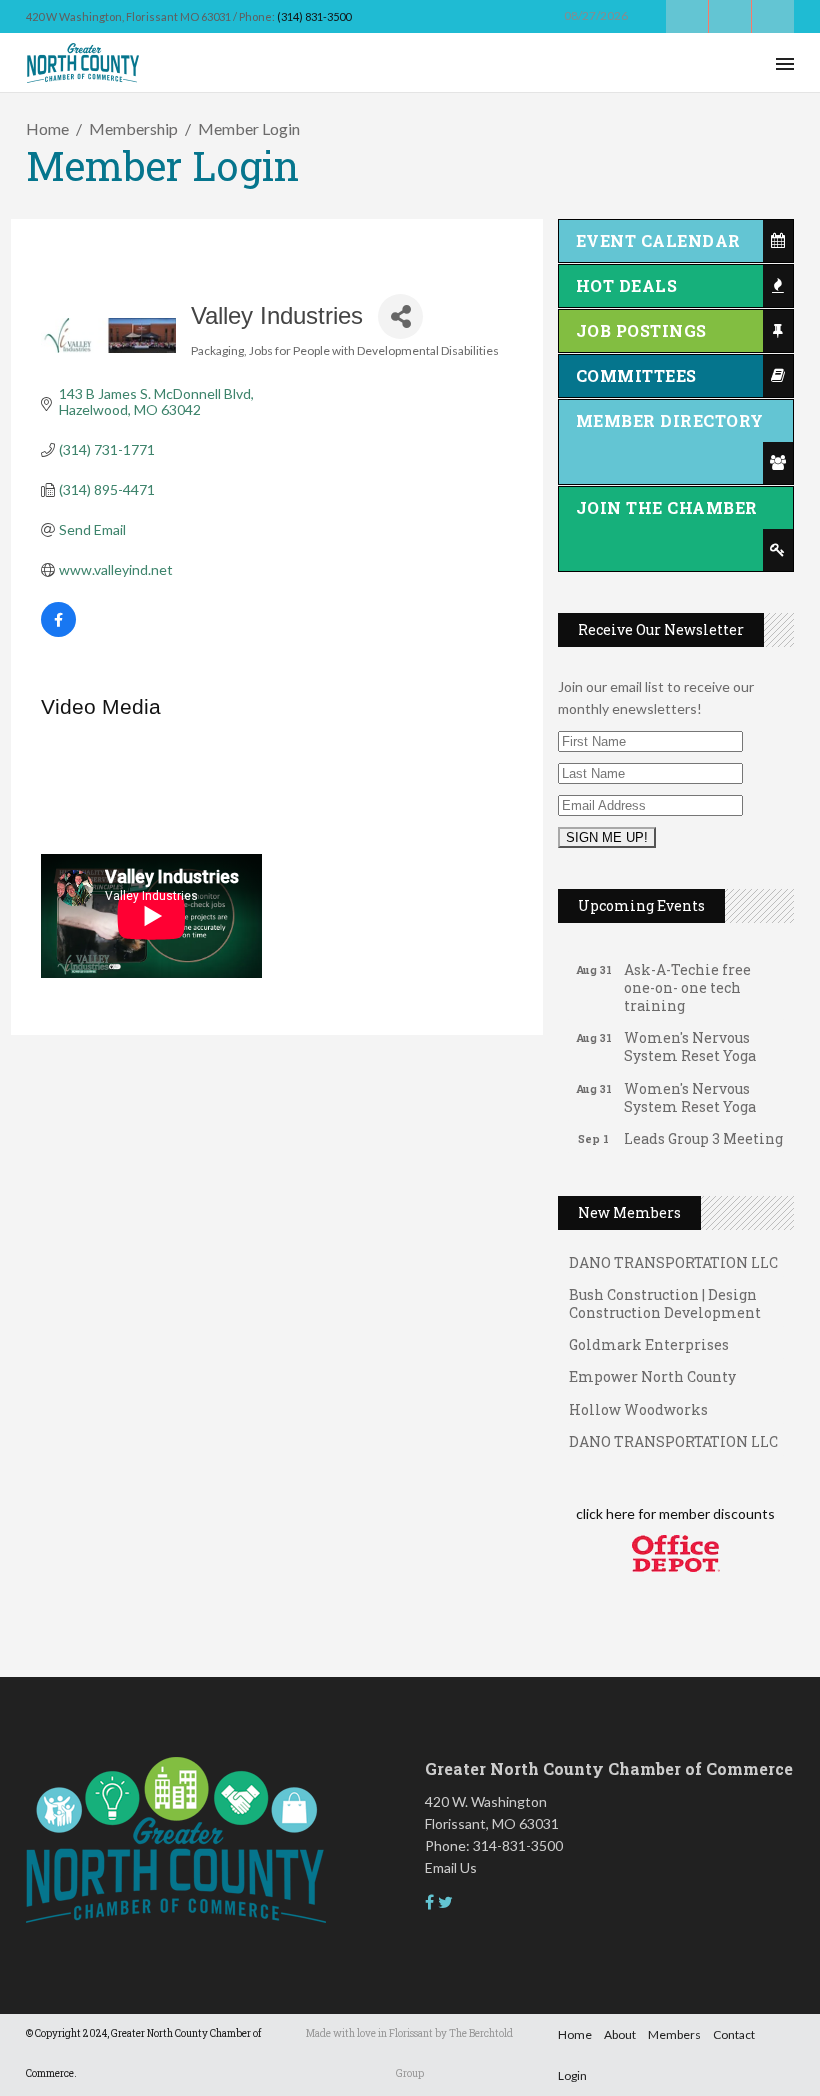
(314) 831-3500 (314, 16)
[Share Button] (400, 316)
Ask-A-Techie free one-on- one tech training (687, 977)
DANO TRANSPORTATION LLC (673, 1431)
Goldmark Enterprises (649, 1334)
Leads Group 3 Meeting (703, 1128)
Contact (734, 2034)
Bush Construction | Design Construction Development (665, 1293)
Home (47, 128)
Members (674, 2034)
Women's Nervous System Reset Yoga (690, 1036)
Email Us (451, 1867)
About (620, 2034)
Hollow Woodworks (638, 1399)
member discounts (715, 1513)
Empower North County (652, 1366)
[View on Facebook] (58, 631)
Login (572, 2075)
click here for (616, 1513)
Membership (133, 128)
